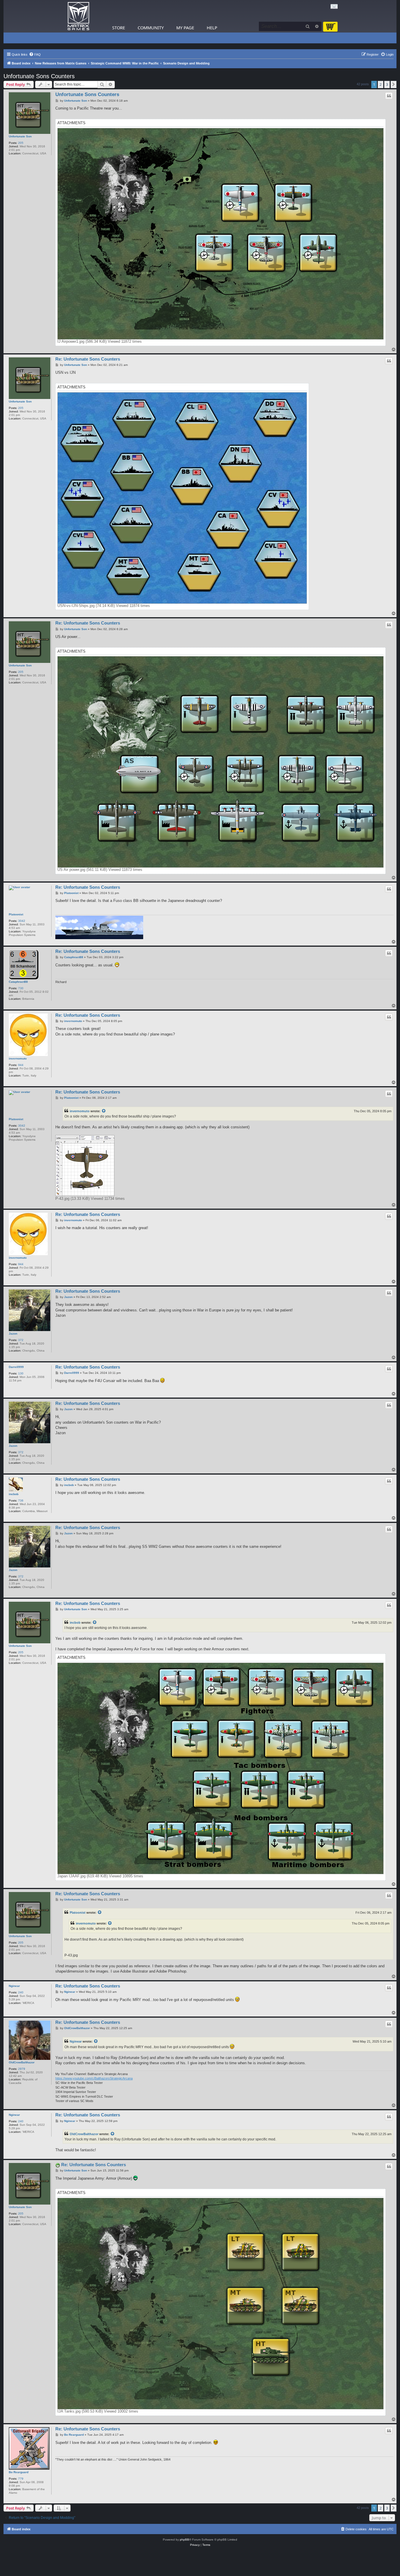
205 (21, 143)
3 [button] (387, 84)
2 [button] (381, 84)
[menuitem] (35, 54)
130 (21, 1373)
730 (21, 988)
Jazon (13, 1334)
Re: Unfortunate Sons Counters (88, 359)
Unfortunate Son (20, 136)
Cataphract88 (18, 982)
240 (21, 1992)
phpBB (184, 2540)
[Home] (78, 16)
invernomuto (18, 1058)
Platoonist (16, 914)
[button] (394, 84)
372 (21, 1340)
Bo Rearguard (19, 2472)
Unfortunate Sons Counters (39, 76)
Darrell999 (16, 1367)
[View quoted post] (104, 1111)
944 (21, 1065)
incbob (14, 1494)
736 (21, 1501)
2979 (22, 2069)
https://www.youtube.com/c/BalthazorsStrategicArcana (94, 2078)
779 (21, 2479)
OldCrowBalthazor (22, 2062)
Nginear (14, 1986)
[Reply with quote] (389, 96)
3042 (22, 921)
